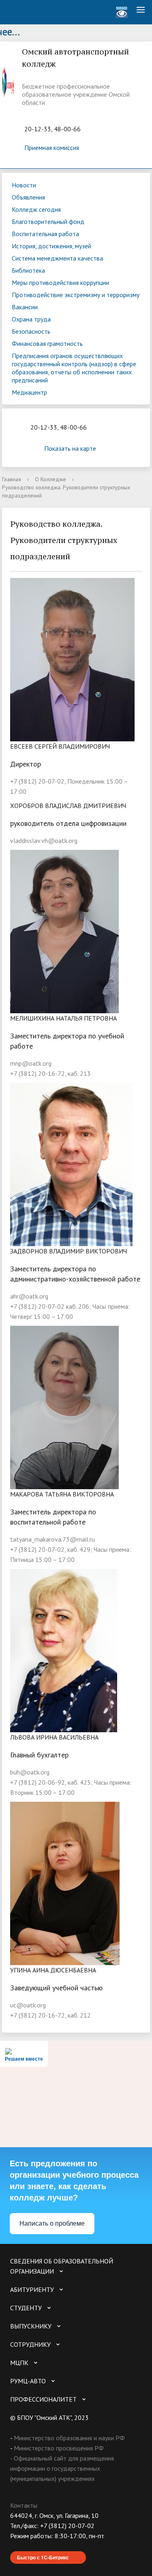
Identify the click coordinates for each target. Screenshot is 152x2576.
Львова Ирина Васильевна (54, 1737)
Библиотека (28, 270)
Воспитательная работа (45, 234)
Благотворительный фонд (48, 222)
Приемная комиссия (52, 148)
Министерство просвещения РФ (59, 2448)
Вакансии (25, 307)
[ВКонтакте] (16, 2546)
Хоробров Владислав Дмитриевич (68, 806)
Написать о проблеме (52, 2223)
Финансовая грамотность (47, 343)
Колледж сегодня (36, 209)
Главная (12, 479)
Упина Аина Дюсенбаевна (53, 1970)
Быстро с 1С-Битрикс (43, 2557)
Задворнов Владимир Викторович (69, 1251)
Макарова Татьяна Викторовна (62, 1494)
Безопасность (31, 331)
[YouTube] (32, 2546)
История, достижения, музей (51, 246)
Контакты (24, 2505)
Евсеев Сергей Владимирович (60, 746)
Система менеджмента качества (57, 258)
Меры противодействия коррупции (60, 282)
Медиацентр (29, 392)
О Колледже (50, 479)
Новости (24, 185)
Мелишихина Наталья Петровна (63, 1018)
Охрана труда (31, 319)
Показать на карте (70, 448)
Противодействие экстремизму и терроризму (76, 295)
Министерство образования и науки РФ (69, 2438)
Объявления (28, 197)
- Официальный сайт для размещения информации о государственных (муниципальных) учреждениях (62, 2468)
